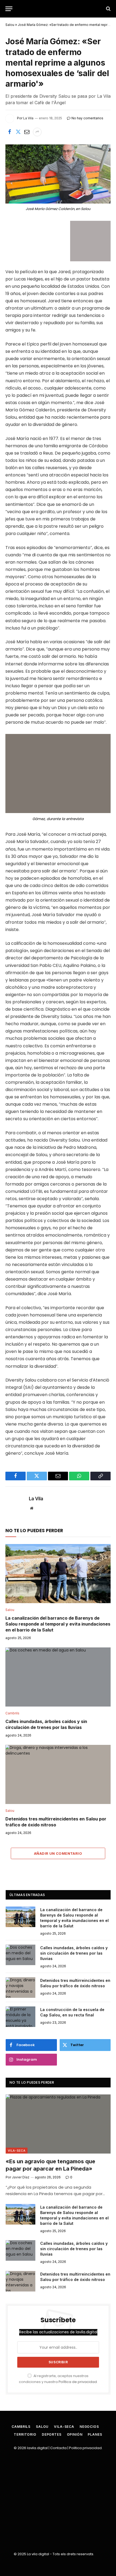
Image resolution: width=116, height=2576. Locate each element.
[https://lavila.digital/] (58, 9)
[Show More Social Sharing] (37, 132)
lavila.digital (37, 2448)
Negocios (89, 2427)
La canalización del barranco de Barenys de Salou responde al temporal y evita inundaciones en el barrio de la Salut (58, 1624)
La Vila (36, 1499)
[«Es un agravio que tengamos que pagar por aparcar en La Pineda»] (58, 2124)
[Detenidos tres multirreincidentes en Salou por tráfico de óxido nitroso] (58, 1774)
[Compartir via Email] (27, 132)
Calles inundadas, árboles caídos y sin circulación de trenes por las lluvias (46, 1724)
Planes (95, 2434)
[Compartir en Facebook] (9, 132)
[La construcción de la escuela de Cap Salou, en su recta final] (21, 2017)
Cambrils (21, 2427)
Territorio (25, 2434)
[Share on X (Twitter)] (18, 132)
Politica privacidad (85, 2448)
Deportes (52, 2434)
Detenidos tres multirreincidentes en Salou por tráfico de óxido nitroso (56, 1822)
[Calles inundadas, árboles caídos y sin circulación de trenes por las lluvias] (58, 1677)
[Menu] (9, 9)
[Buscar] (108, 9)
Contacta (58, 2448)
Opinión (75, 2434)
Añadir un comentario (58, 1853)
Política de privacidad (78, 2382)
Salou (10, 25)
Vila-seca (17, 2151)
